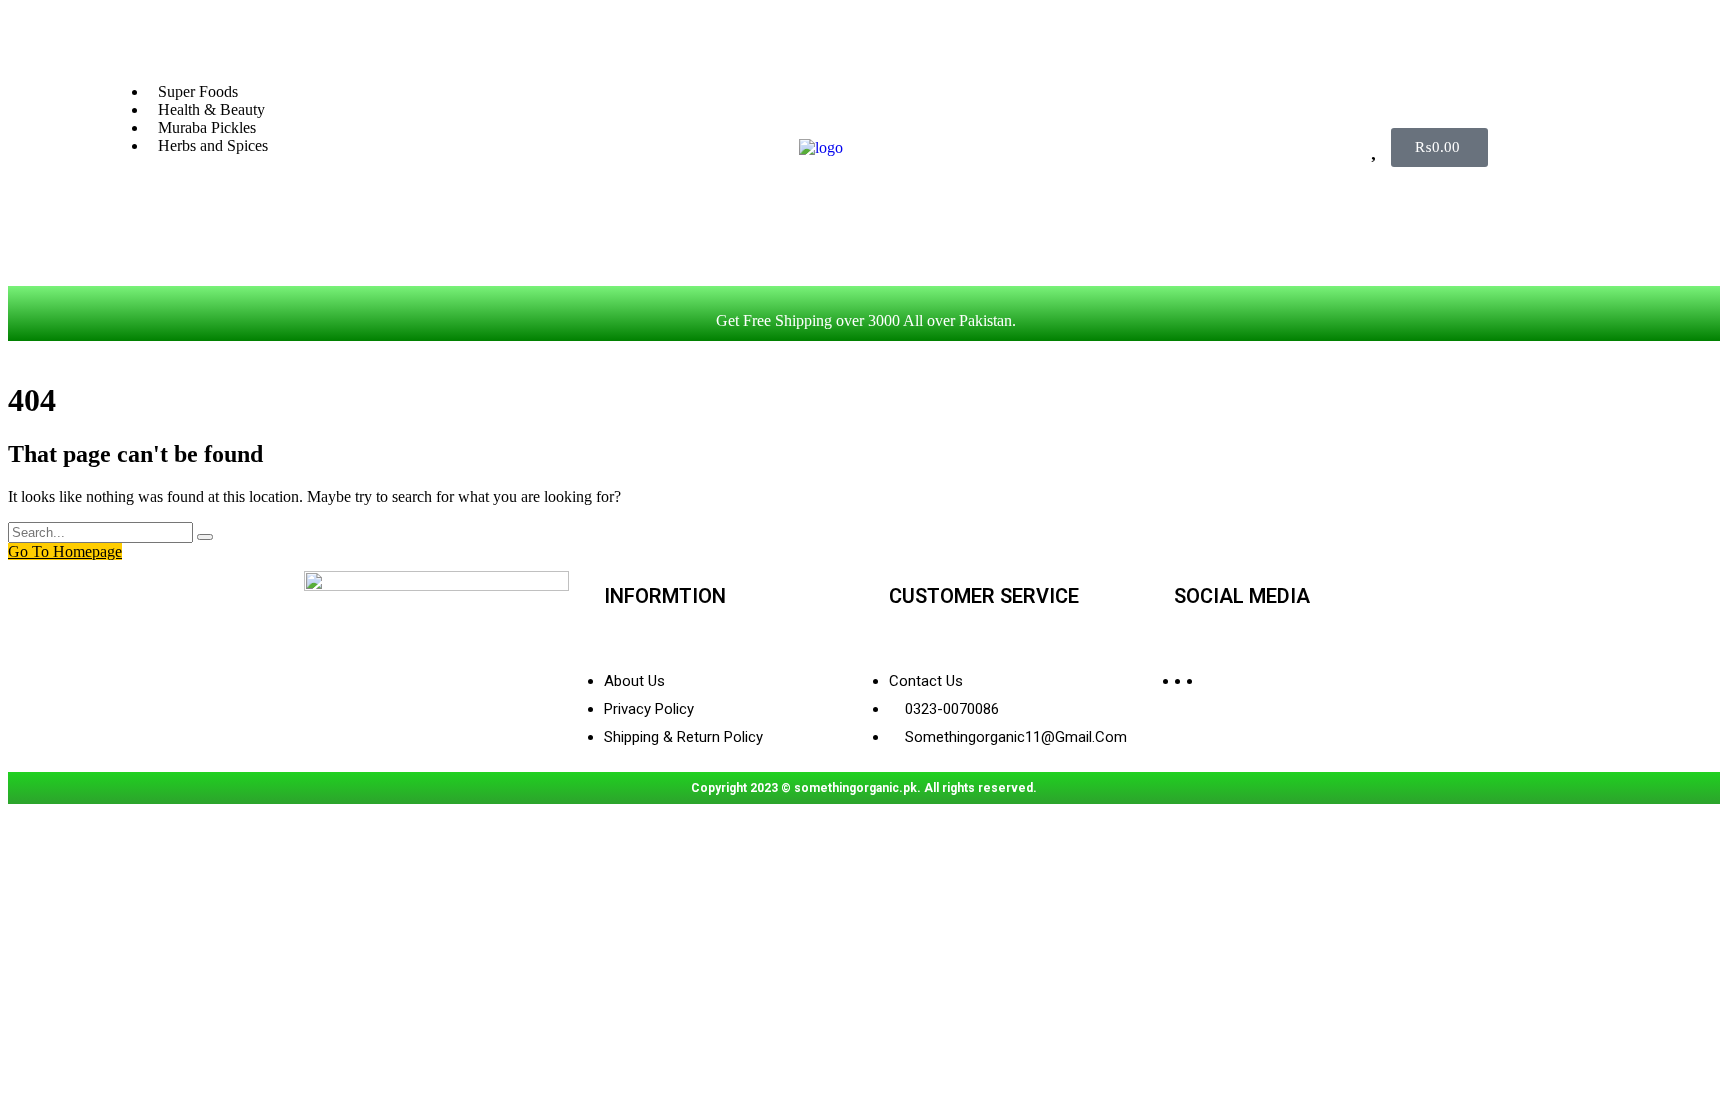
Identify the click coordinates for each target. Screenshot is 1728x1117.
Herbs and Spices (213, 145)
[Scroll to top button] (1683, 1072)
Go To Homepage (65, 551)
